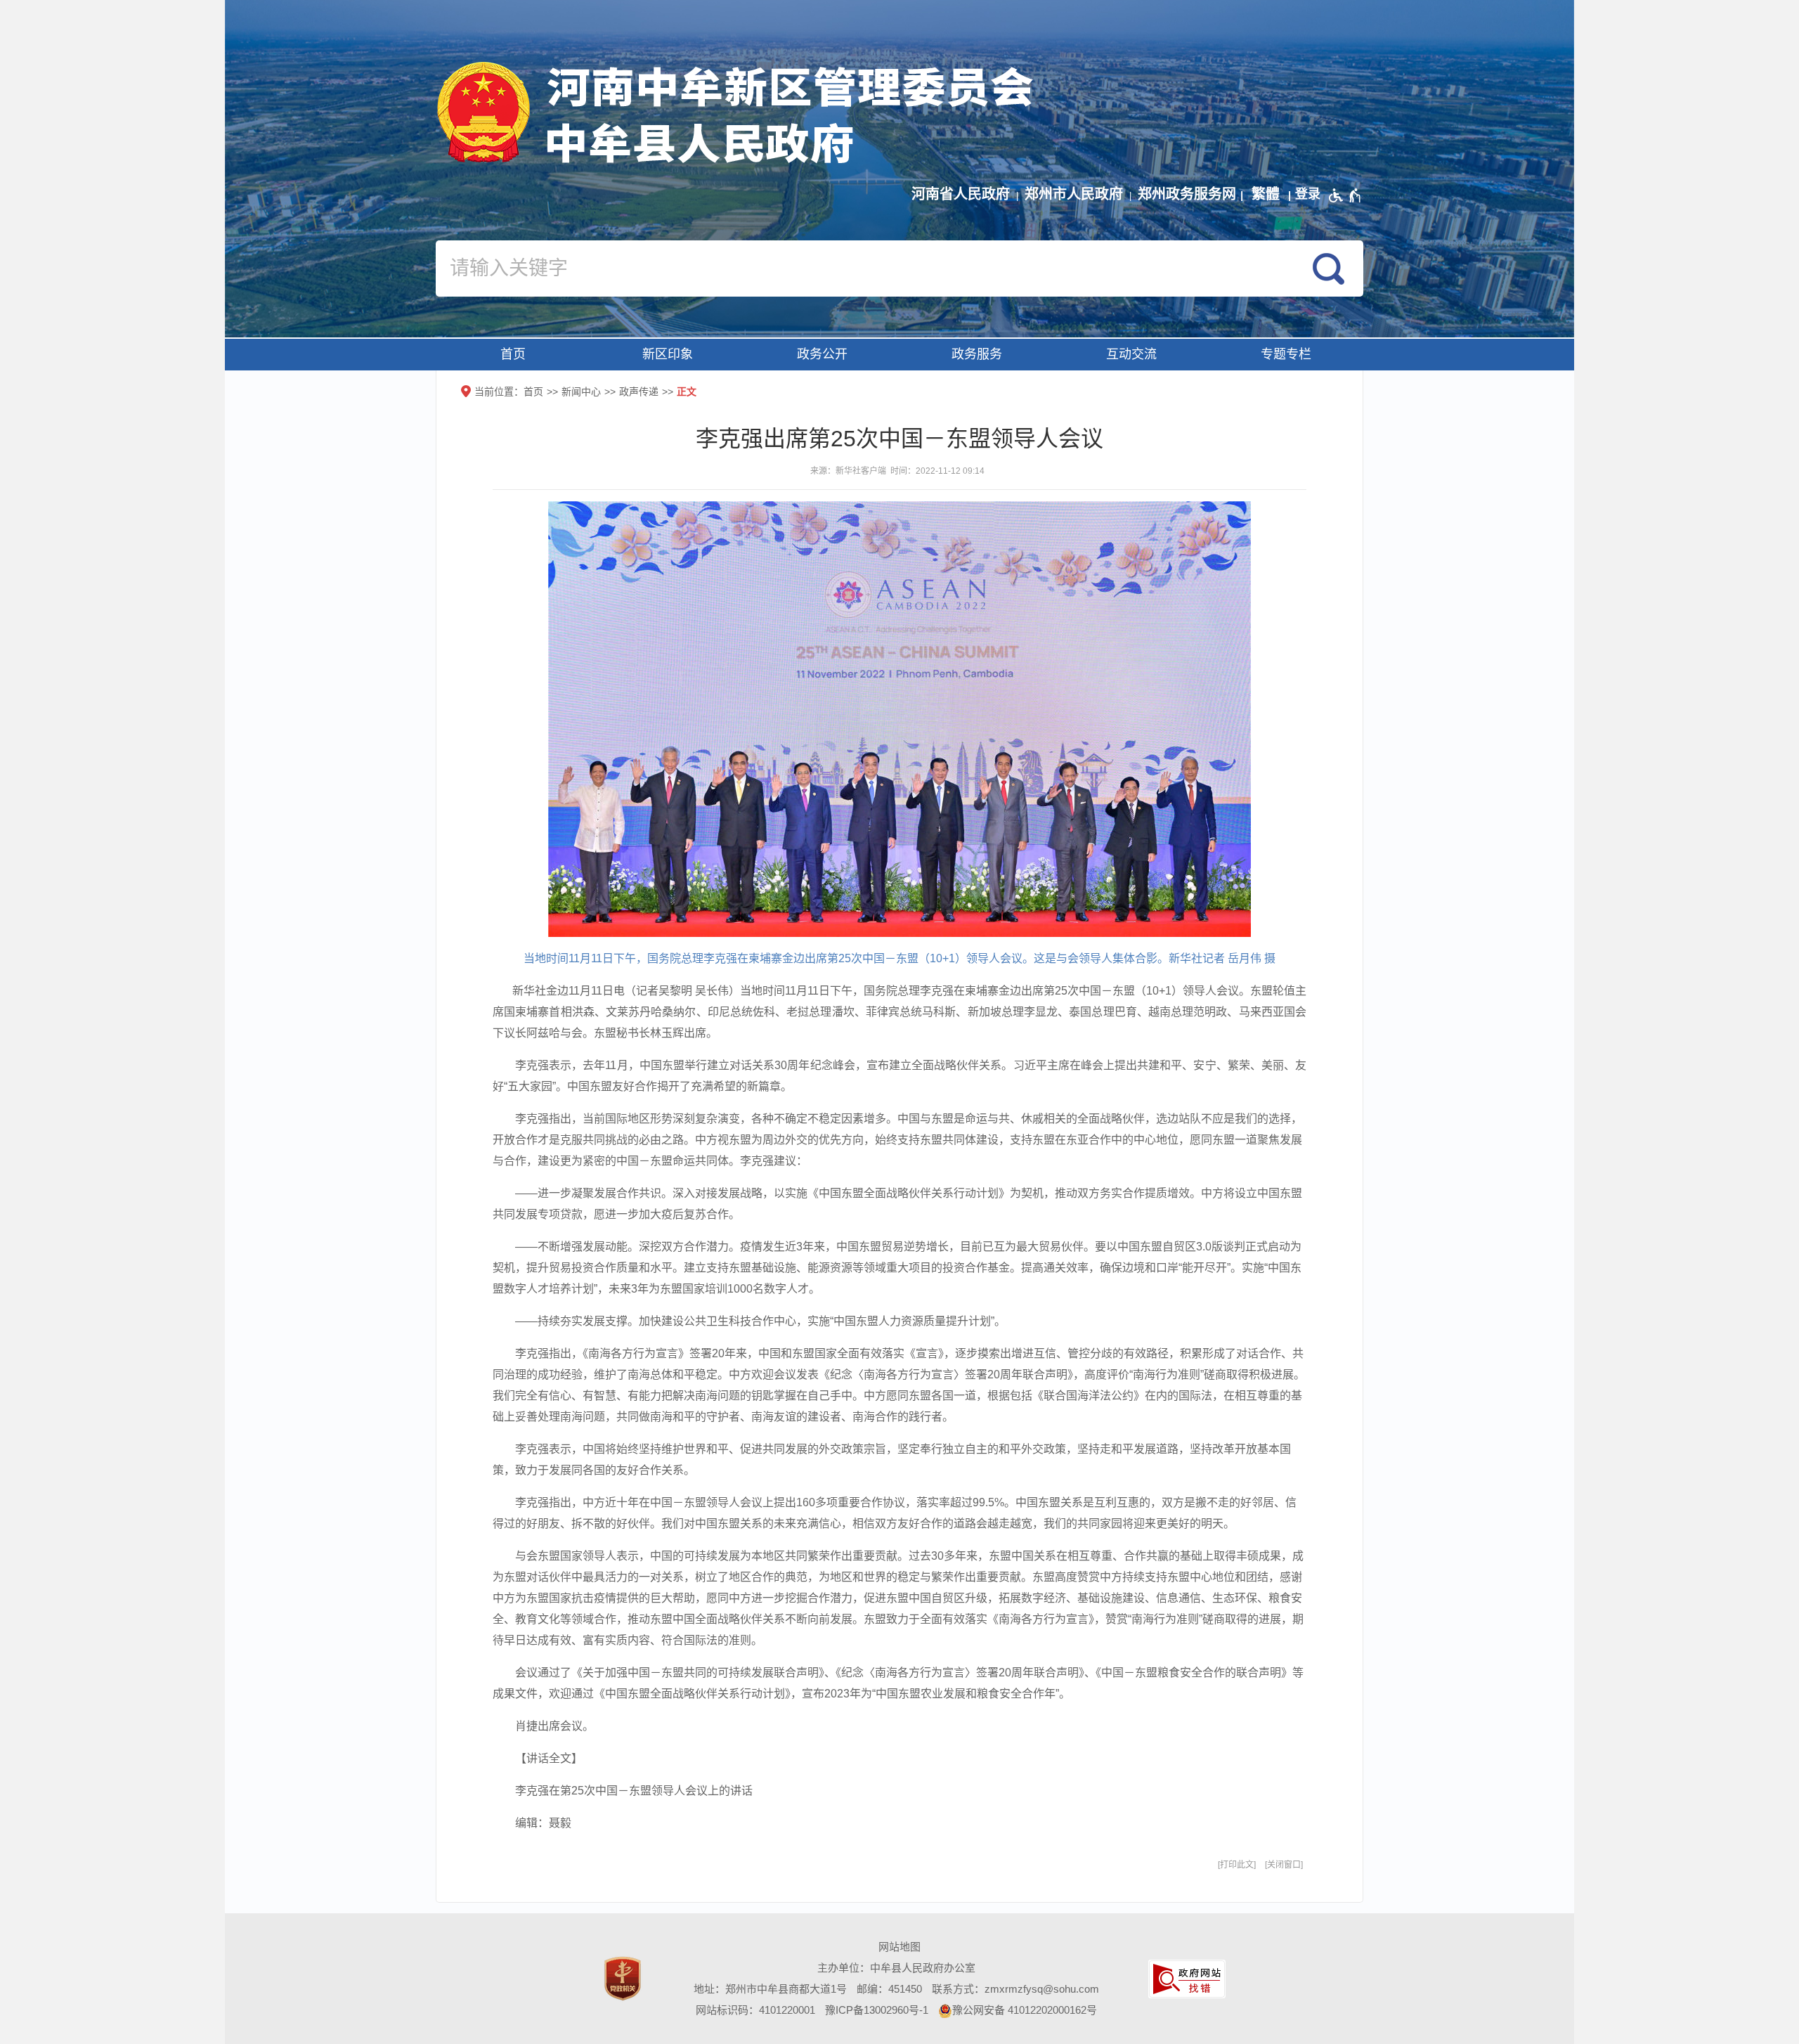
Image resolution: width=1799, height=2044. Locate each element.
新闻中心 (581, 392)
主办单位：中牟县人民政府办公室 (896, 1968)
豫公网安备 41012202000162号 (1025, 2010)
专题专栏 (1286, 354)
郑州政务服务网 (1187, 194)
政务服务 (977, 354)
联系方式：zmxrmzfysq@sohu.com (1015, 1989)
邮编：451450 (889, 1989)
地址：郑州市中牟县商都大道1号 (770, 1989)
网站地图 (899, 1947)
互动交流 (1131, 354)
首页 (513, 354)
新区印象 (668, 354)
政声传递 (639, 392)
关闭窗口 (1284, 1865)
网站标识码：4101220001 (755, 2010)
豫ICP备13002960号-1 (877, 2010)
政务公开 (822, 354)
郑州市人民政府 (1074, 194)
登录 (1308, 194)
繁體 (1266, 194)
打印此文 (1237, 1865)
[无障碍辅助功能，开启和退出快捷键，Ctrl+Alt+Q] (1345, 195)
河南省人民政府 (961, 194)
